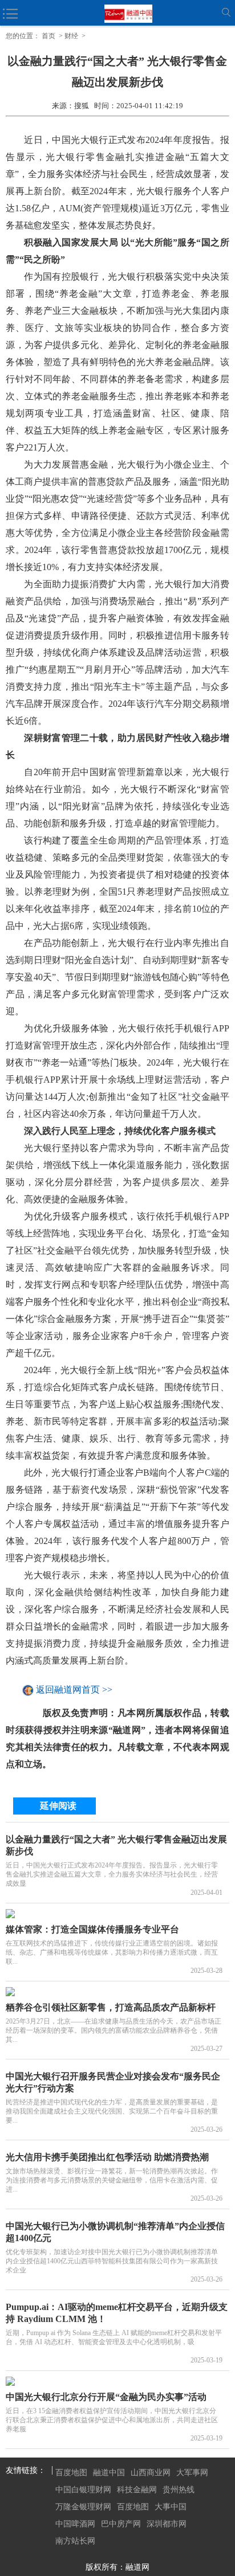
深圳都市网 (167, 2524)
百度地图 (71, 2473)
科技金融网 (137, 2490)
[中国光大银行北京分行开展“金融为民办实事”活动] (117, 2381)
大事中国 (171, 2507)
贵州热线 (179, 2490)
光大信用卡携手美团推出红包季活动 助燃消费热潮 (107, 2157)
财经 (71, 36)
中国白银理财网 (83, 2490)
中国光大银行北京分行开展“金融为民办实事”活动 (106, 2397)
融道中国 (109, 2473)
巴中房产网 (121, 2524)
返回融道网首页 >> (74, 1690)
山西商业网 (151, 2473)
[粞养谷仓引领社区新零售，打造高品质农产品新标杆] (117, 1992)
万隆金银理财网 (83, 2507)
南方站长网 (75, 2541)
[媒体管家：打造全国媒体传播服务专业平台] (117, 1914)
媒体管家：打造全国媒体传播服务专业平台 (92, 1929)
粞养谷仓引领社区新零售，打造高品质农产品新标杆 (111, 2007)
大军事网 (192, 2473)
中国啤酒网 (75, 2524)
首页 (48, 36)
